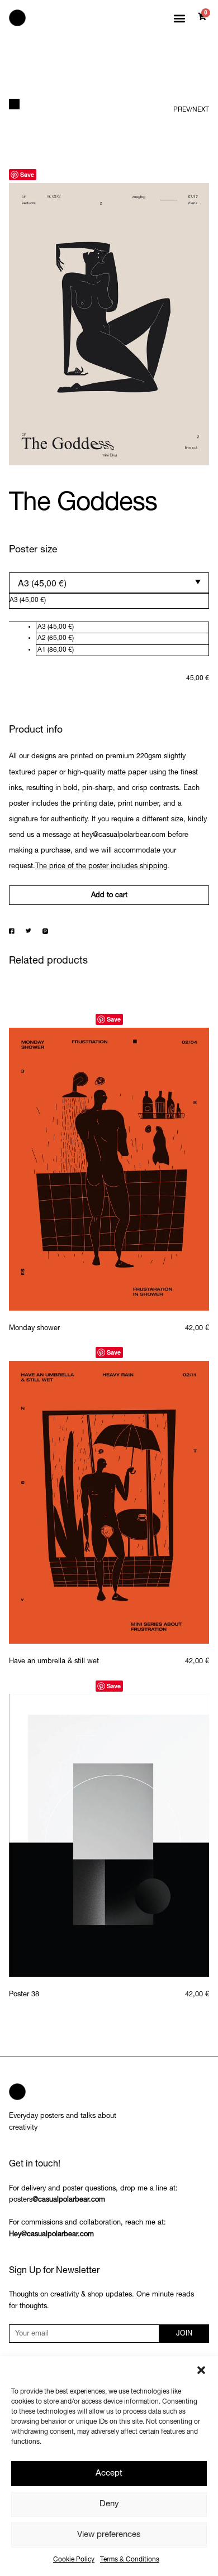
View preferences (109, 2535)
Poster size (33, 550)
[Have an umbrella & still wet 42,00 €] (109, 1502)
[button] (201, 2370)
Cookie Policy (74, 2560)
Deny (109, 2504)
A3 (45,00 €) (56, 627)
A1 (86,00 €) (56, 650)
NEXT (201, 110)
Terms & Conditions (130, 2560)
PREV (182, 110)
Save (27, 174)
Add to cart (109, 896)
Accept (109, 2474)
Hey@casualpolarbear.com (51, 2235)
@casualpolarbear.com (69, 2200)
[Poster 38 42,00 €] (109, 1835)
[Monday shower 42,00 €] (109, 1169)
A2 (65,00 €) (56, 638)
